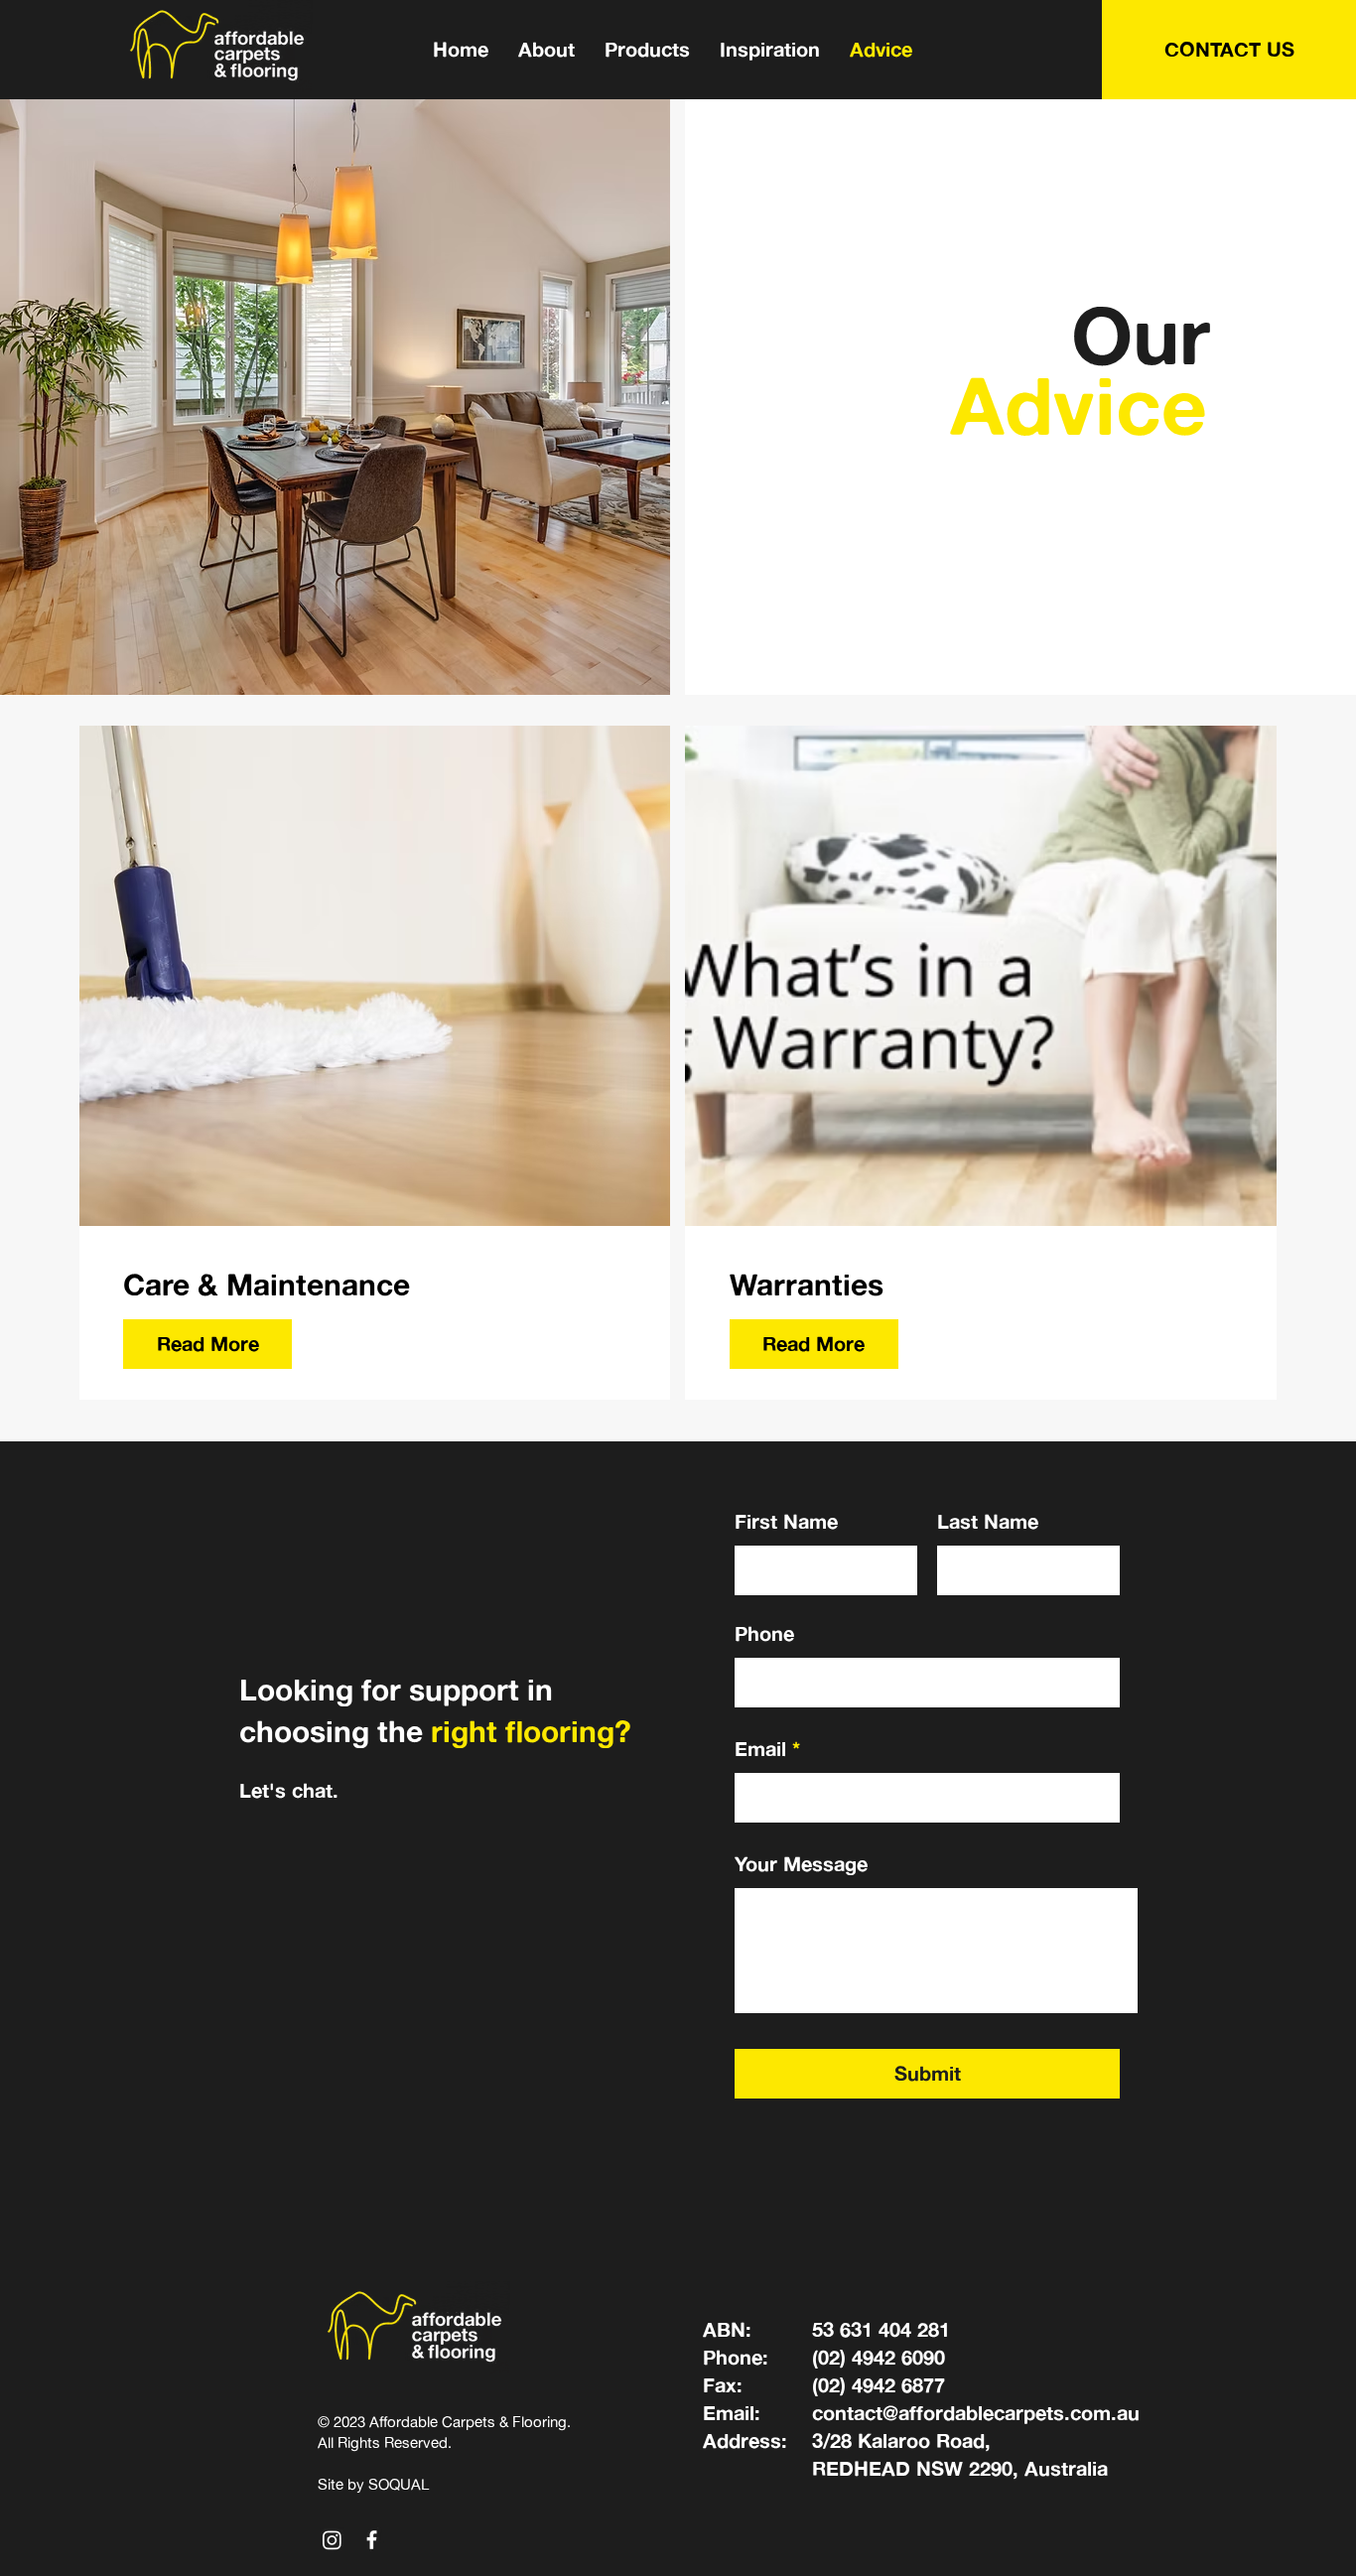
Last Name (988, 1522)
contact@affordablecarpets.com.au (976, 2413)
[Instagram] (332, 2540)
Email (760, 1749)
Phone (764, 1634)
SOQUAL (399, 2484)
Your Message (801, 1864)
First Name (786, 1522)
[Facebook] (372, 2540)
